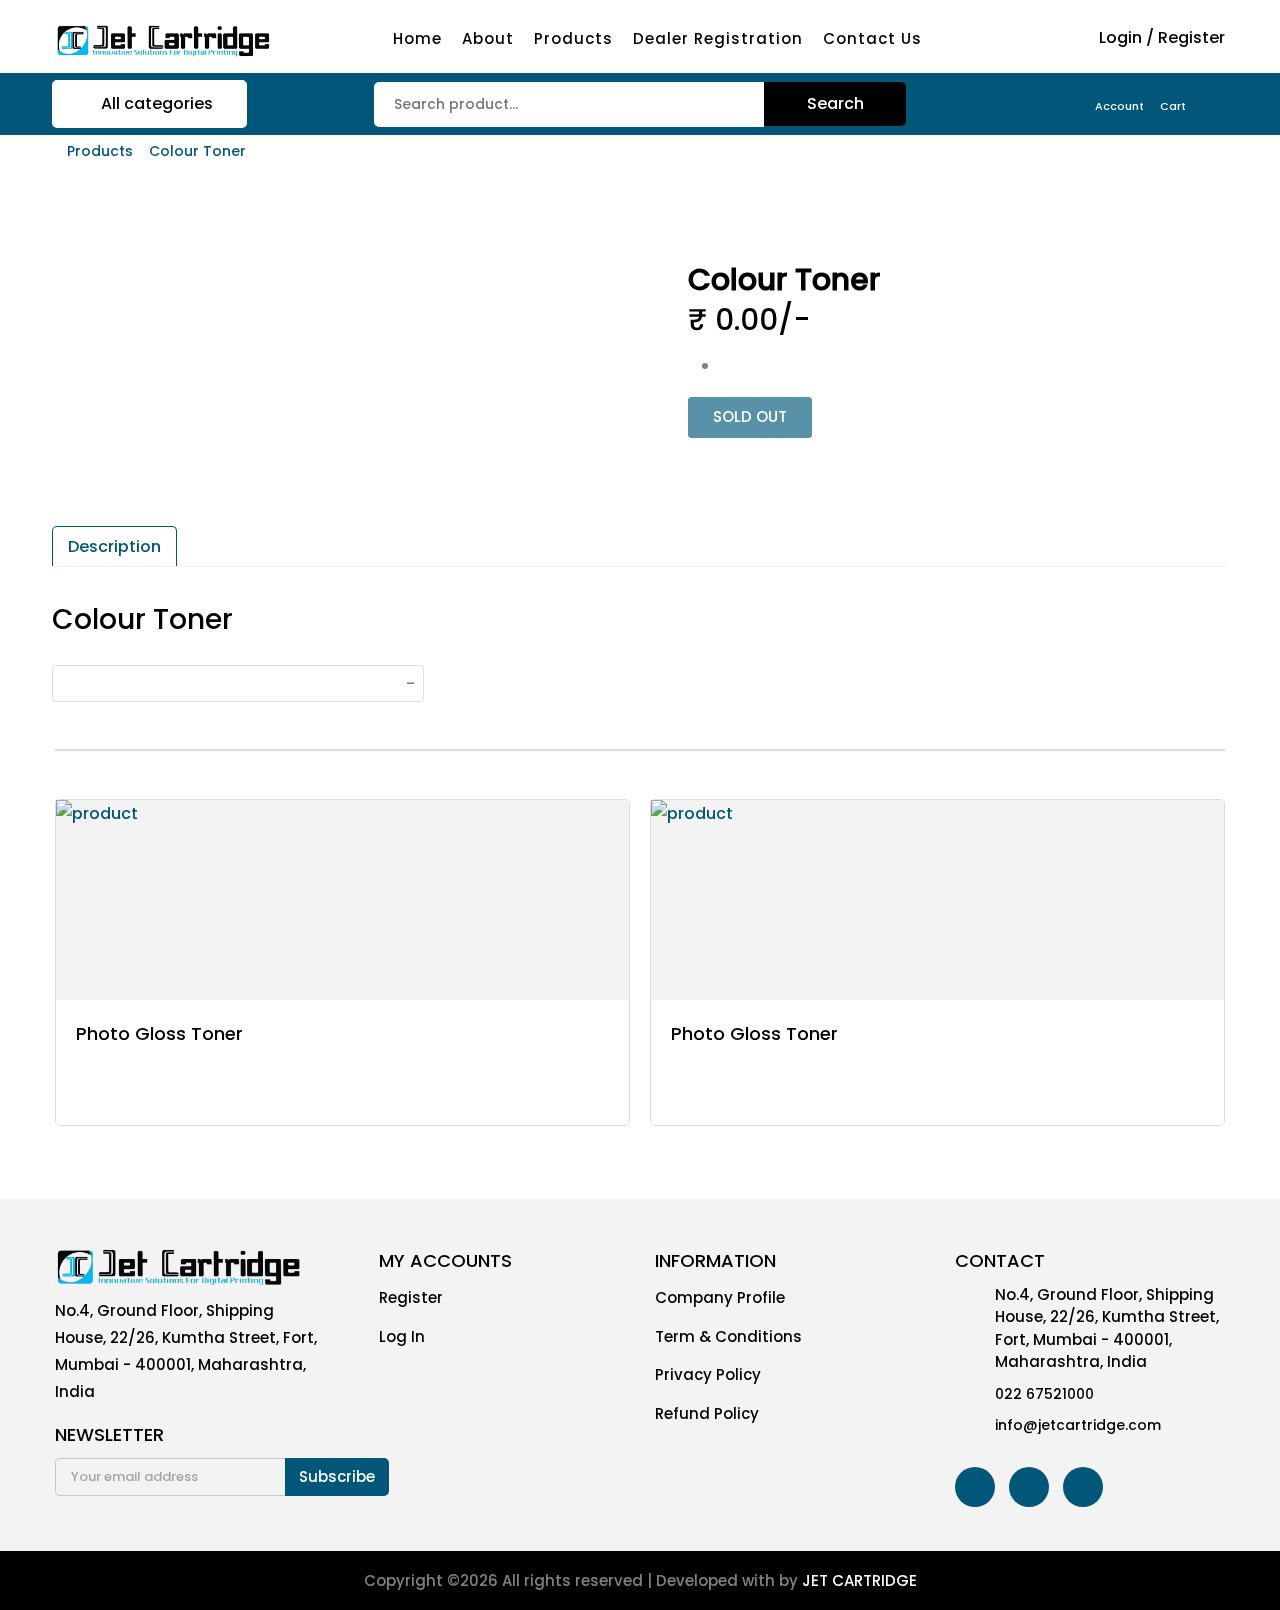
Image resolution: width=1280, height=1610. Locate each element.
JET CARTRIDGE (859, 1580)
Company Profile (720, 1297)
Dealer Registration (718, 38)
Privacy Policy (708, 1374)
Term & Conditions (728, 1336)
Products (573, 38)
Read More (151, 1092)
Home (417, 38)
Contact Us (872, 38)
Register (1191, 37)
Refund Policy (707, 1413)
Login (1120, 37)
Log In (402, 1336)
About (488, 38)
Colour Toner (197, 151)
